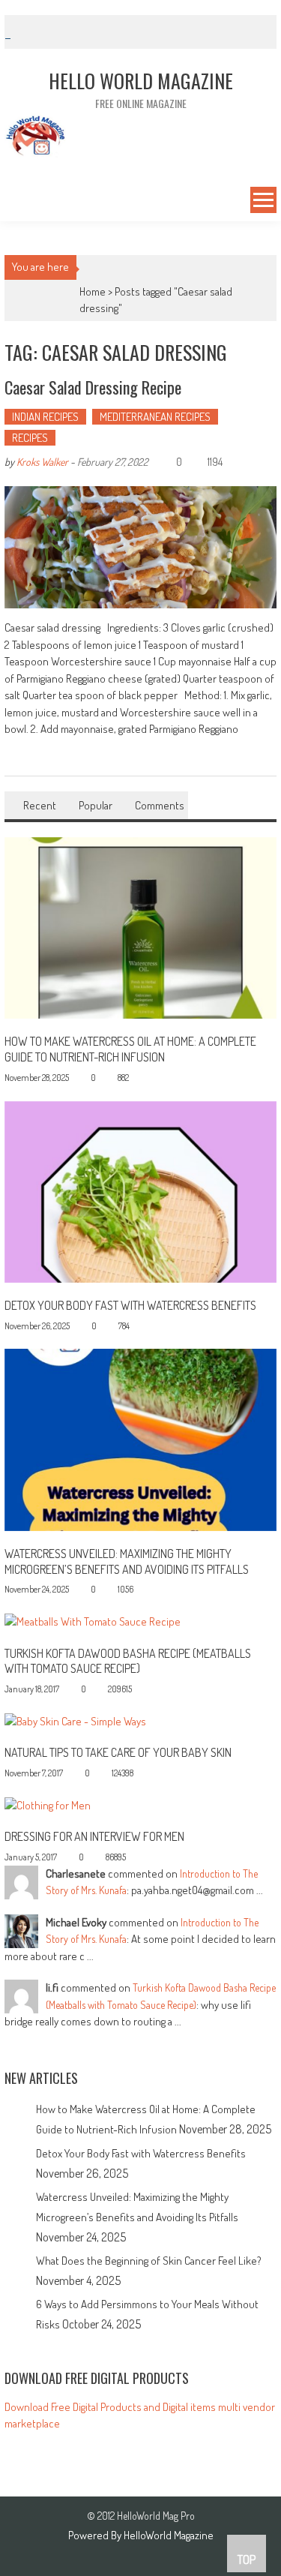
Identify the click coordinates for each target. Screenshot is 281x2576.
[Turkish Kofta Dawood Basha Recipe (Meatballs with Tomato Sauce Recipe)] (93, 1621)
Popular (96, 805)
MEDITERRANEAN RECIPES (155, 417)
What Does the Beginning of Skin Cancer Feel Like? (149, 2261)
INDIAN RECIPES (45, 417)
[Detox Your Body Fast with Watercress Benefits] (141, 1190)
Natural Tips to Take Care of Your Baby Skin (118, 1752)
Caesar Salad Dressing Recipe (93, 387)
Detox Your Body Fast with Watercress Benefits (130, 1305)
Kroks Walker (42, 462)
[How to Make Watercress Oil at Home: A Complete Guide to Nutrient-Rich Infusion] (141, 927)
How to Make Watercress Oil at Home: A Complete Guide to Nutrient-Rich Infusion (130, 1049)
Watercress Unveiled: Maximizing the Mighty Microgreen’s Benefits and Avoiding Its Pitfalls (127, 1561)
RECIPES (30, 438)
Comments (160, 805)
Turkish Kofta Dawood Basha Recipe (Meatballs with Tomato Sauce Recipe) (128, 1661)
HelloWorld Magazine (169, 2535)
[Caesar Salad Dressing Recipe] (141, 548)
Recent (40, 805)
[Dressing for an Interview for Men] (48, 1804)
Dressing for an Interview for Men (94, 1836)
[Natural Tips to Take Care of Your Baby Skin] (75, 1720)
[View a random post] (14, 202)
